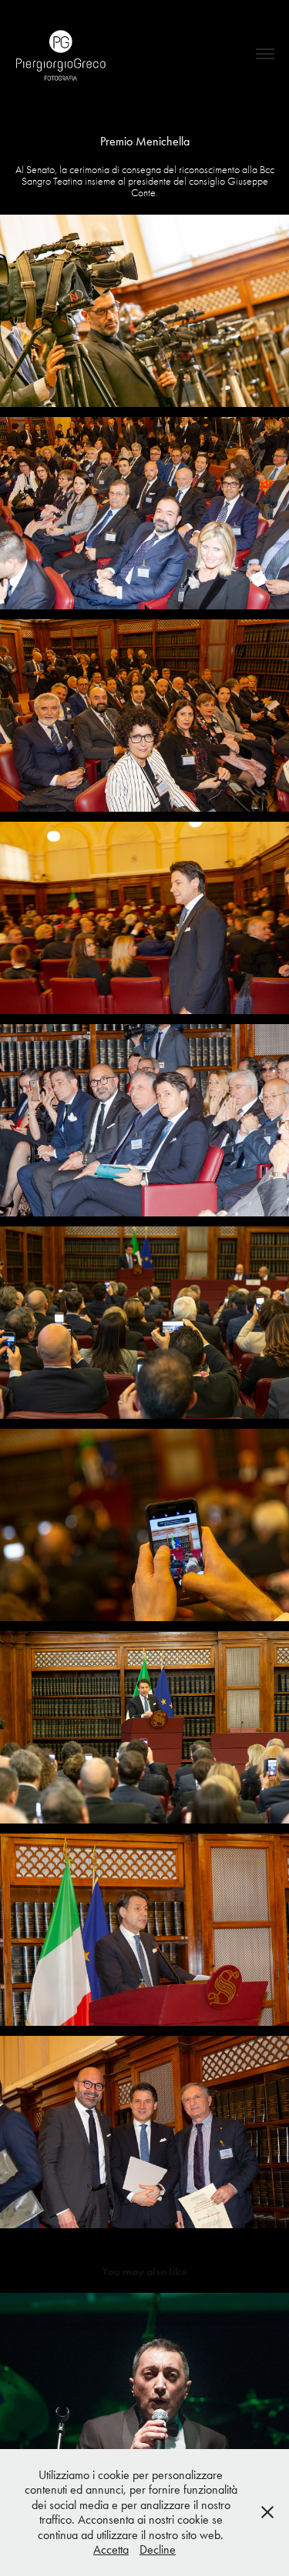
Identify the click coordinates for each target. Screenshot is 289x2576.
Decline (158, 2549)
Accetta (111, 2549)
